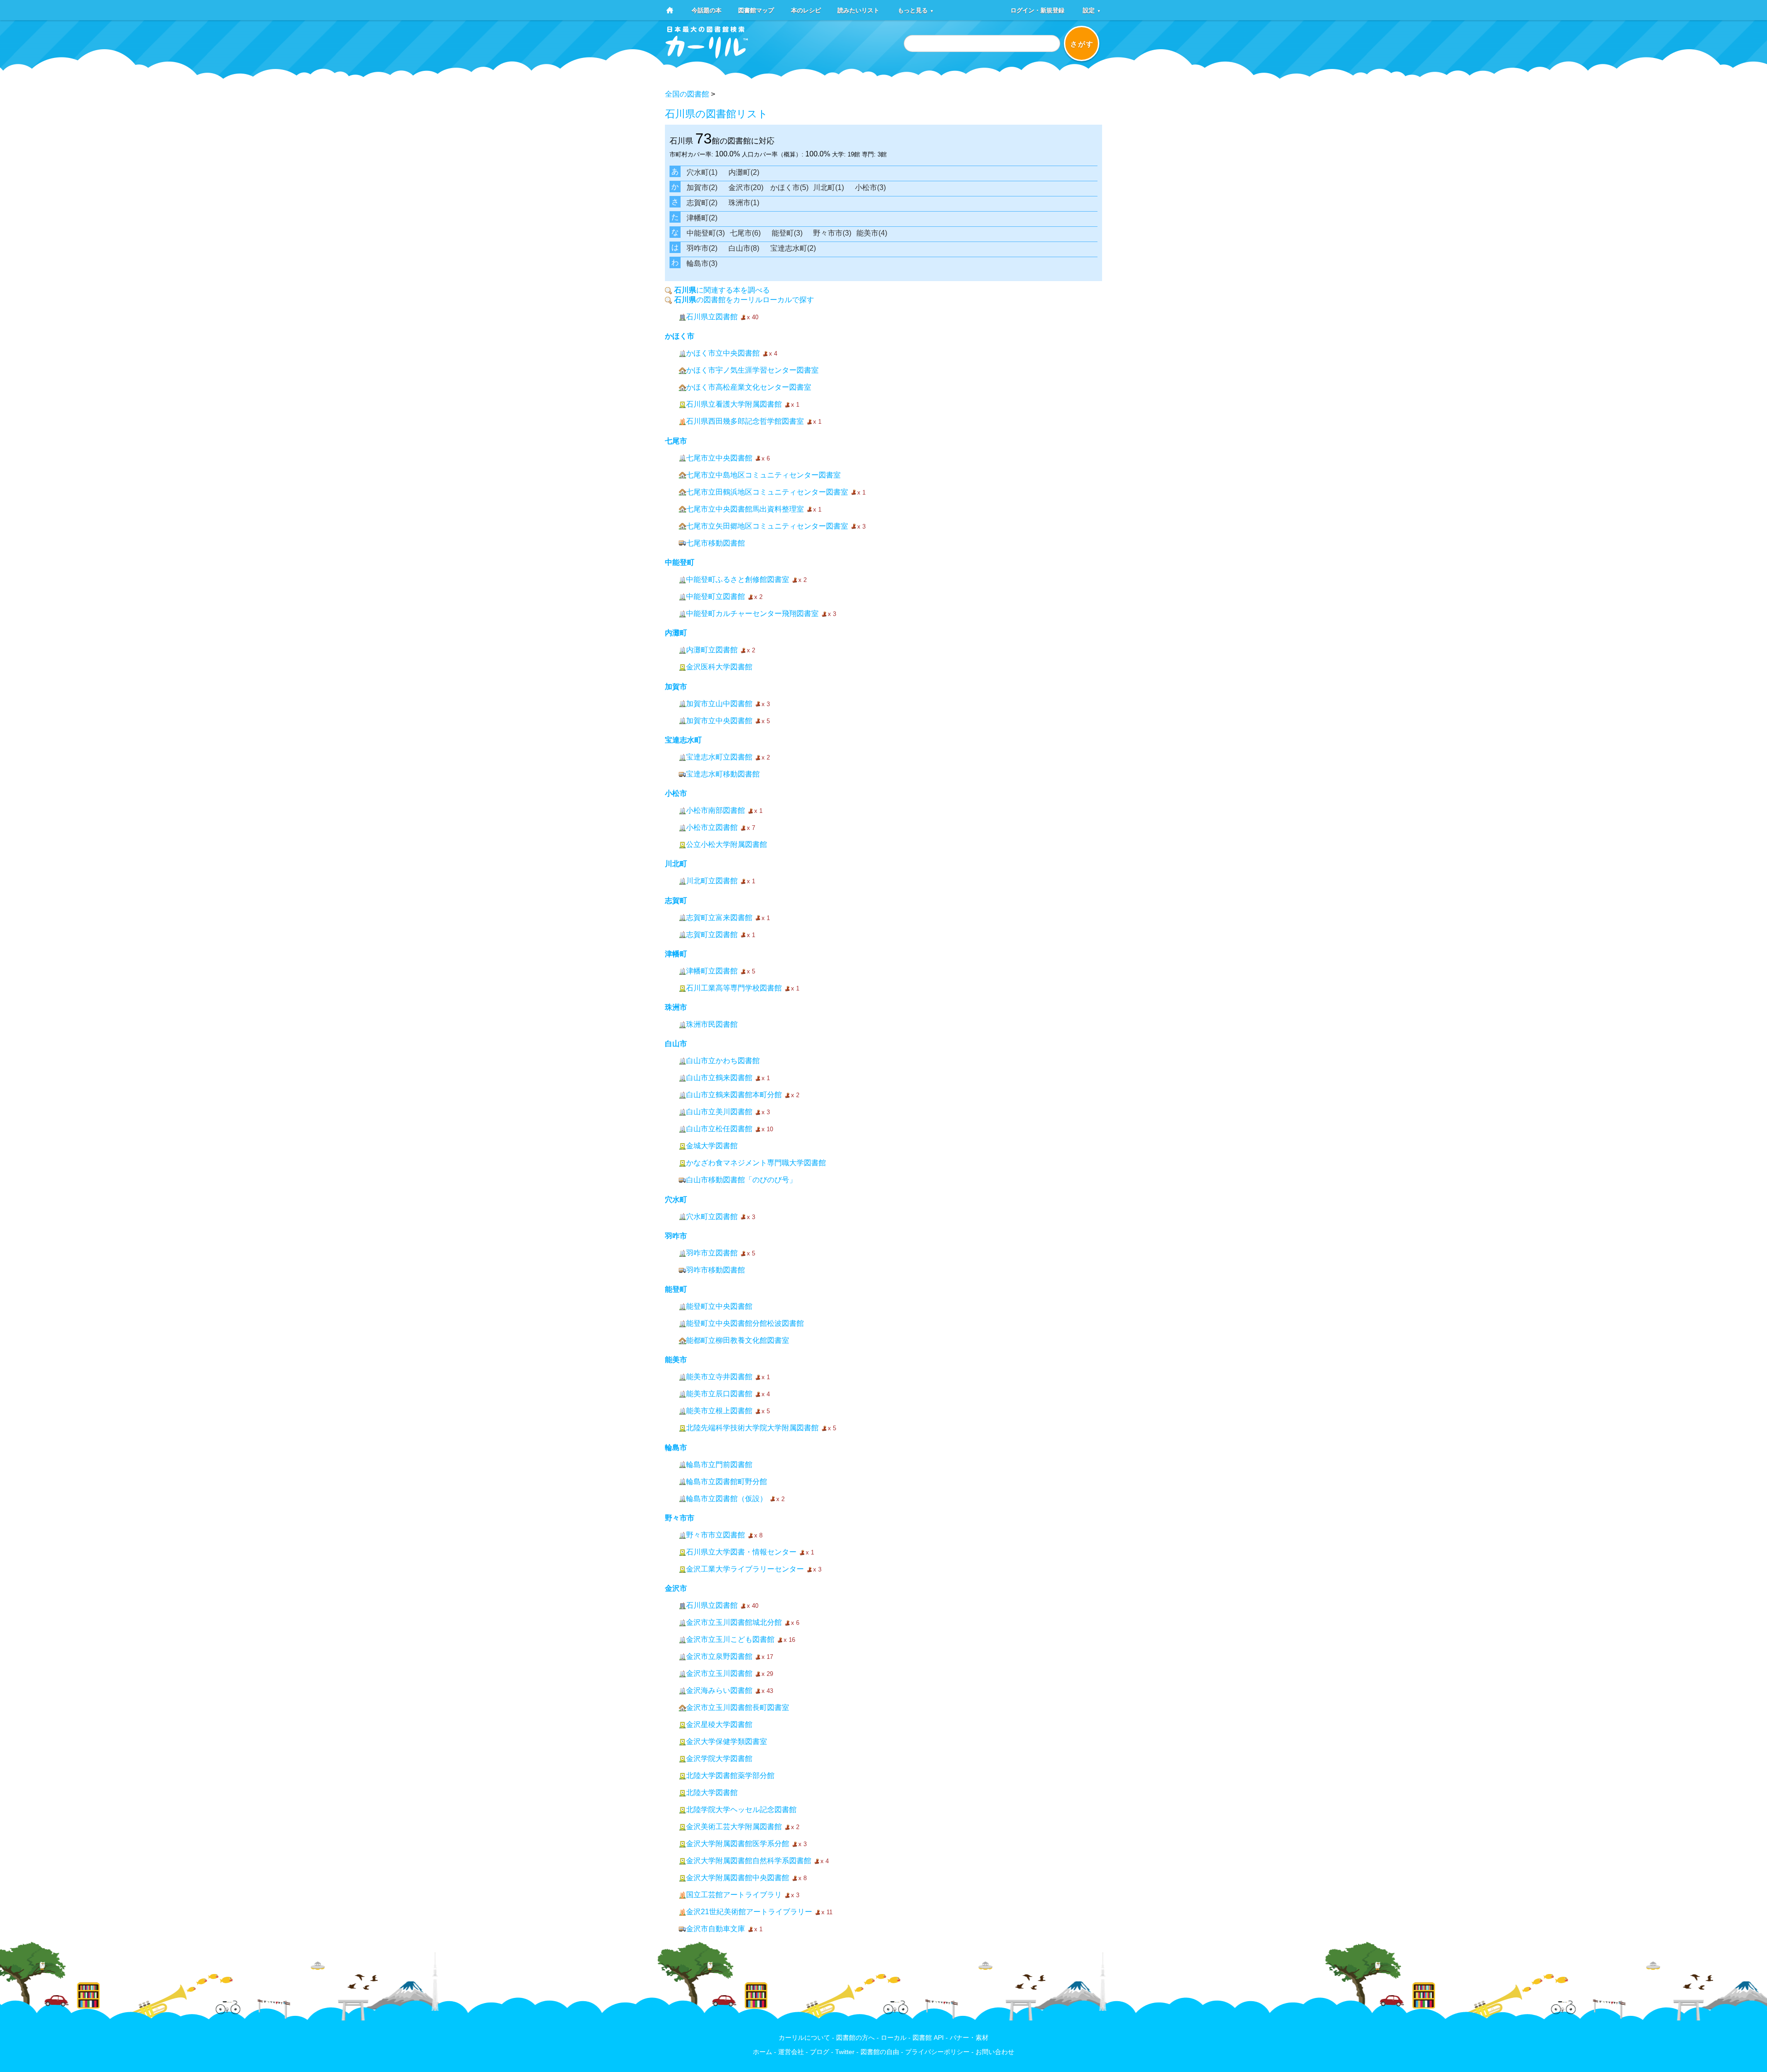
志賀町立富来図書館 (719, 918)
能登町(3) (787, 233)
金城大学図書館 (712, 1146)
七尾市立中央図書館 (719, 458)
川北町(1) (829, 187)
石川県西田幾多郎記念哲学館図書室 (745, 421)
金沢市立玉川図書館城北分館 (734, 1622)
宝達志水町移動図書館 (723, 774)
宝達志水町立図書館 (719, 757)
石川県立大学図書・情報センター (741, 1552)
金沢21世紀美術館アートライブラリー (749, 1912)
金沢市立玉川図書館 (719, 1673)
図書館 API (928, 2038)
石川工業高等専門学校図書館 (734, 988)
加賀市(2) (702, 187)
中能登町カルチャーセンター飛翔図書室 (752, 613)
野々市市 (680, 1518)
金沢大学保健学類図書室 (727, 1741)
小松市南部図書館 (716, 810)
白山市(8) (744, 248)
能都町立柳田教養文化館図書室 (738, 1340)
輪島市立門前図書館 (719, 1465)
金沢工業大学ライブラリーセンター (745, 1569)
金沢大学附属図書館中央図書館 (738, 1878)
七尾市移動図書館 (716, 543)
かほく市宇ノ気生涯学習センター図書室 (752, 370)
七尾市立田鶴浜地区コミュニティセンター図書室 (767, 492)
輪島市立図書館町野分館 (727, 1482)
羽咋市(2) (702, 248)
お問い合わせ (995, 2052)
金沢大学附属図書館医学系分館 (738, 1844)
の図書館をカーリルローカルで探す (744, 300)
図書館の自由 (880, 2052)
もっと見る (916, 10)
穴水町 (676, 1200)
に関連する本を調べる (722, 290)
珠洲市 (676, 1007)
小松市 (676, 793)
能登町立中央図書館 (719, 1306)
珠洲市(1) (744, 203)
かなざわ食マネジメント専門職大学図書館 (756, 1163)
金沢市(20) (746, 187)
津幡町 (676, 954)
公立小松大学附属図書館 (727, 844)
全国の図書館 (687, 94)
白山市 (676, 1044)
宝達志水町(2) (793, 248)
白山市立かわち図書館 (723, 1061)
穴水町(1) (702, 172)
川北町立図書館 (712, 881)
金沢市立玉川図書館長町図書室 (738, 1707)
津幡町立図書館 (712, 971)
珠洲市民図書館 (712, 1024)
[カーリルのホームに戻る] (707, 55)
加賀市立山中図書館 (719, 704)
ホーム (762, 2052)
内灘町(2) (744, 172)
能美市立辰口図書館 (719, 1394)
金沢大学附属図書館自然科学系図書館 (749, 1861)
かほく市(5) (789, 187)
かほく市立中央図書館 (723, 353)
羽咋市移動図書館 (716, 1270)
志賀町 (676, 901)
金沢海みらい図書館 (719, 1690)
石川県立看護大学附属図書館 (734, 404)
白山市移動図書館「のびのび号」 (741, 1180)
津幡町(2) (702, 218)
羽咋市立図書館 (712, 1253)
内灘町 (676, 633)
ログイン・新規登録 (1037, 10)
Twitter (845, 2052)
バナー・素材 (969, 2038)
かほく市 (680, 336)
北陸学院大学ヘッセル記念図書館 (741, 1810)
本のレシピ (806, 10)
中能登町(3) (706, 233)
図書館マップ (756, 10)
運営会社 (791, 2052)
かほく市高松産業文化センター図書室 (749, 387)
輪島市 (676, 1448)
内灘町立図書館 (712, 650)
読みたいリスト (858, 10)
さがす (1082, 44)
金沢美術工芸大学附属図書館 (734, 1827)
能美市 (676, 1360)
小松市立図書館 (712, 827)
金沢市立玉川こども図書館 (730, 1639)
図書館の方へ (855, 2038)
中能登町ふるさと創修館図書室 (738, 579)
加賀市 (676, 687)
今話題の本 (707, 10)
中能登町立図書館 (716, 596)
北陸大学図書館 (712, 1793)
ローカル (894, 2038)
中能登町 (680, 562)
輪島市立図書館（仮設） (727, 1499)
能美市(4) (872, 233)
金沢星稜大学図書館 (719, 1724)
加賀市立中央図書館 (719, 721)
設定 (1092, 10)
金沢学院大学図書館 (719, 1758)
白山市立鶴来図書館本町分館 (734, 1095)
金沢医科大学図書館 (719, 667)
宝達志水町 (683, 740)
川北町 (676, 864)
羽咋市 (676, 1236)
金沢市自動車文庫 (716, 1929)
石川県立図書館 (712, 317)
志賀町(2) (702, 203)
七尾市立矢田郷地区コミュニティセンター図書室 (767, 526)
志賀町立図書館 (712, 935)
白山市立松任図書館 (719, 1129)
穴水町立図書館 (712, 1217)
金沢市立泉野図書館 (719, 1656)
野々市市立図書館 (716, 1535)
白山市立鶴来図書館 (719, 1078)
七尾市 (676, 441)
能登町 (676, 1289)
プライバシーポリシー (937, 2052)
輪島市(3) (702, 263)
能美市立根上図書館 (719, 1411)
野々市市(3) (832, 233)
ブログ (820, 2052)
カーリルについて (804, 2038)
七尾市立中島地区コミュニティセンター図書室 (763, 475)
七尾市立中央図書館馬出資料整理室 (745, 509)
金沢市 (676, 1588)
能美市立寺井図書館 (719, 1377)
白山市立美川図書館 (719, 1112)
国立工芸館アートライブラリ (734, 1895)
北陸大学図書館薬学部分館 (730, 1776)
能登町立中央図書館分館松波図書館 (745, 1323)
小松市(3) (870, 187)
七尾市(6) (745, 233)
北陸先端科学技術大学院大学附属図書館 (752, 1428)
